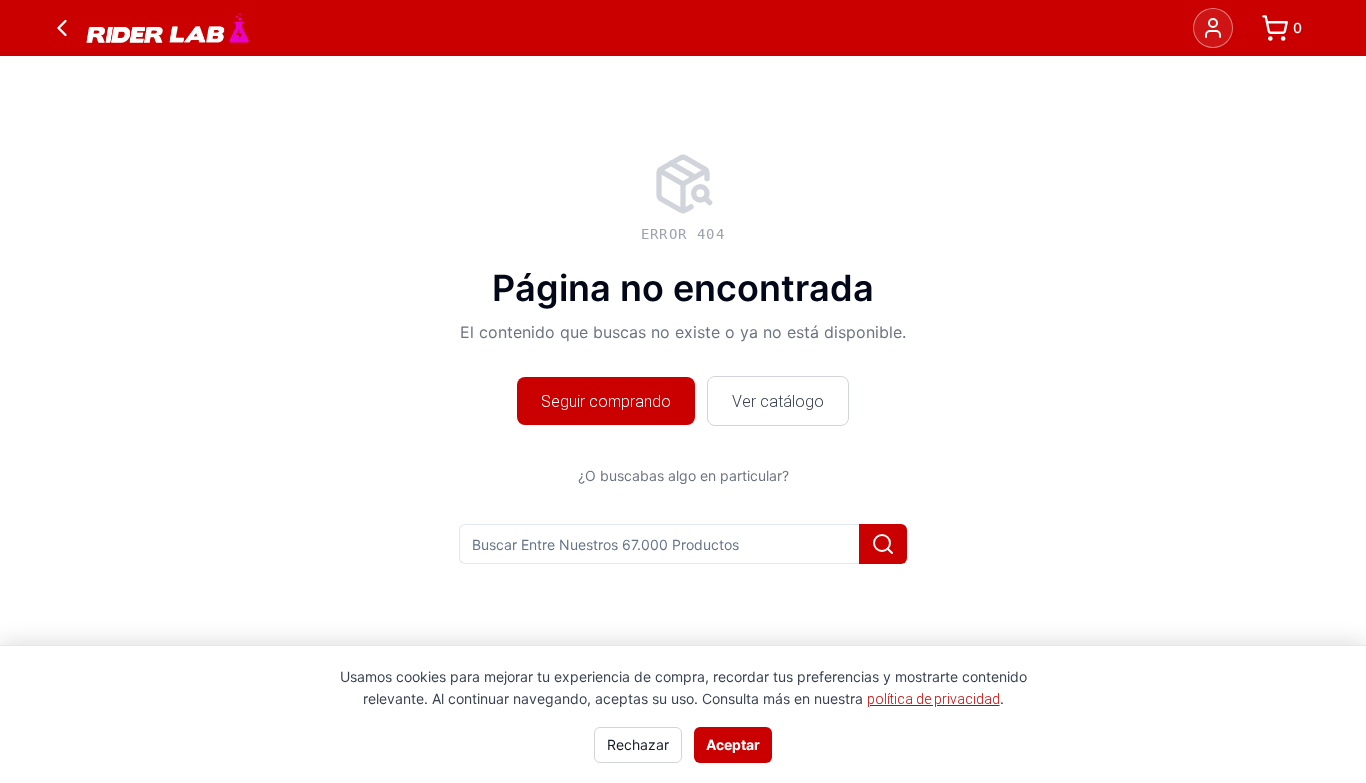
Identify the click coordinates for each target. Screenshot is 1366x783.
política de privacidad (933, 699)
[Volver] (62, 28)
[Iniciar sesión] (1213, 28)
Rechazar (638, 744)
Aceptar (733, 744)
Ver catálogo (778, 401)
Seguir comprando (606, 401)
